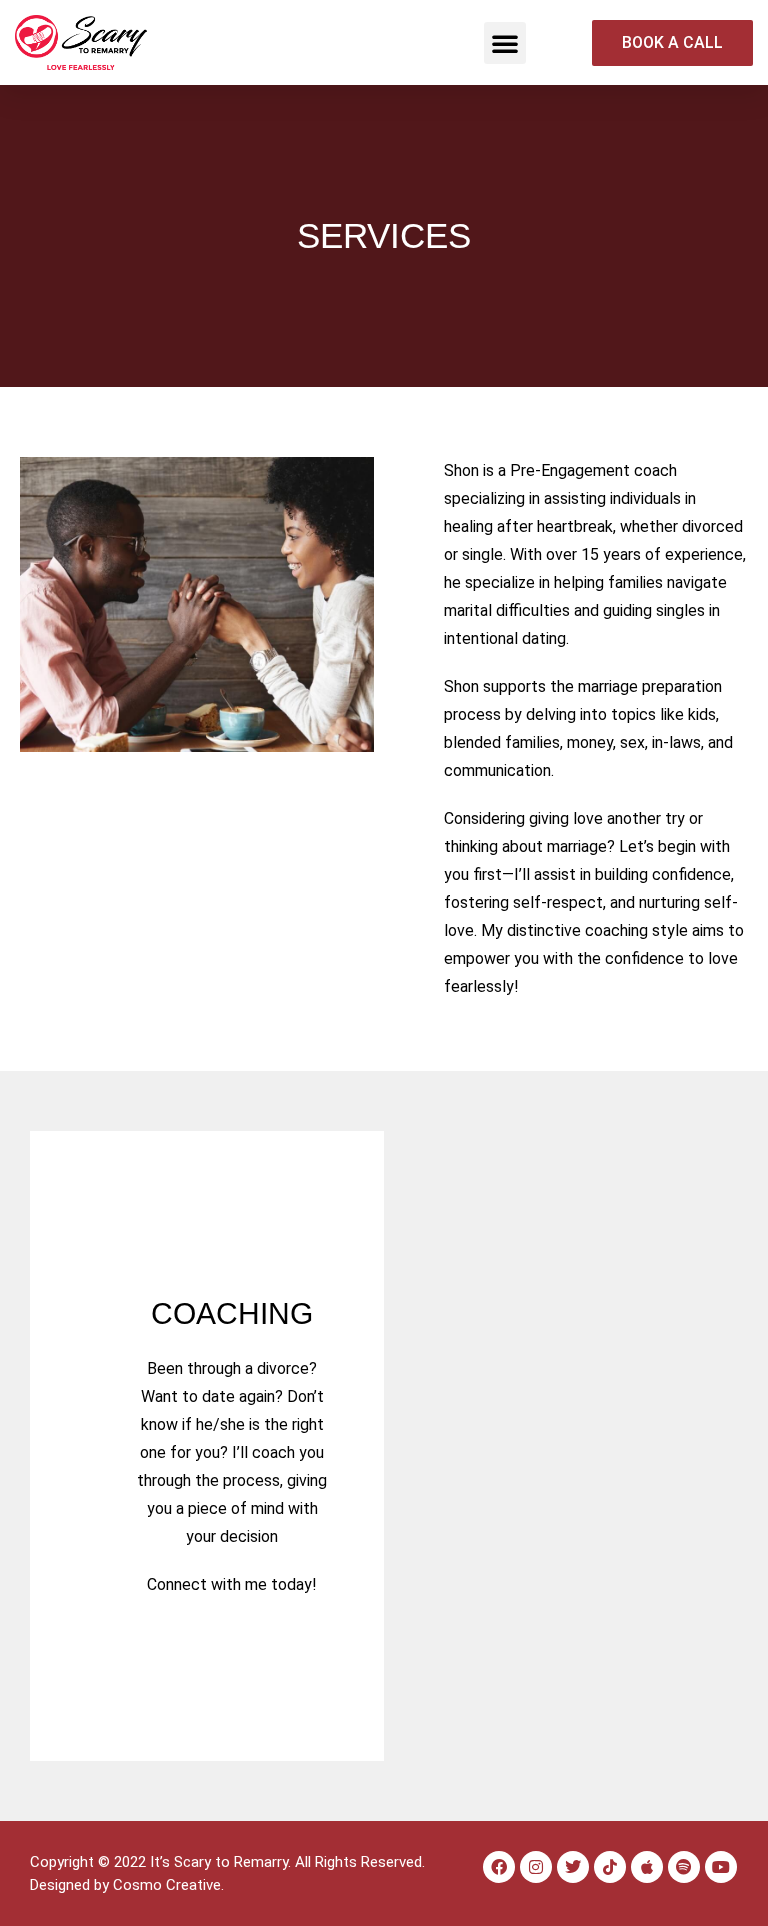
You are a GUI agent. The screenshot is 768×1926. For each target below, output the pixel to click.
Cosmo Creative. (168, 1885)
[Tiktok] (610, 1867)
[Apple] (647, 1867)
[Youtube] (721, 1867)
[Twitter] (573, 1867)
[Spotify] (684, 1867)
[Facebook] (499, 1867)
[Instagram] (536, 1867)
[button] (505, 43)
